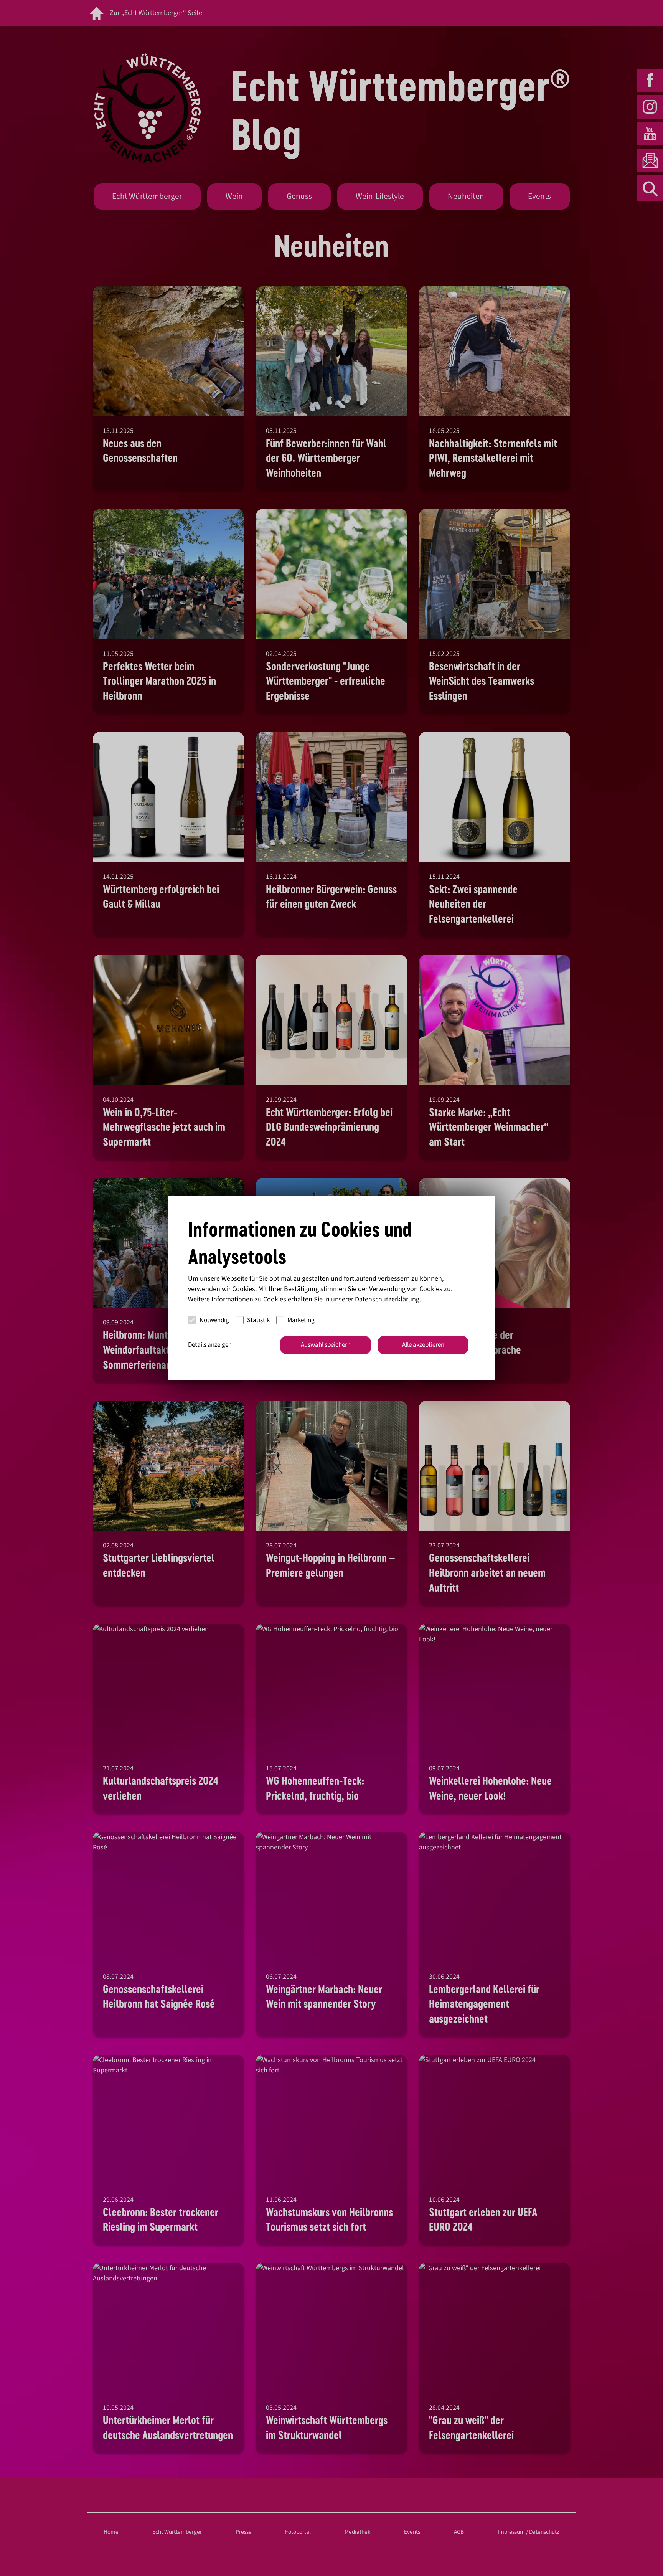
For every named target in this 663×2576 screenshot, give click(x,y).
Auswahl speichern (326, 1345)
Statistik (258, 1320)
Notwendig (214, 1320)
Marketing (301, 1320)
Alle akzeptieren (423, 1345)
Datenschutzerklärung (387, 1299)
